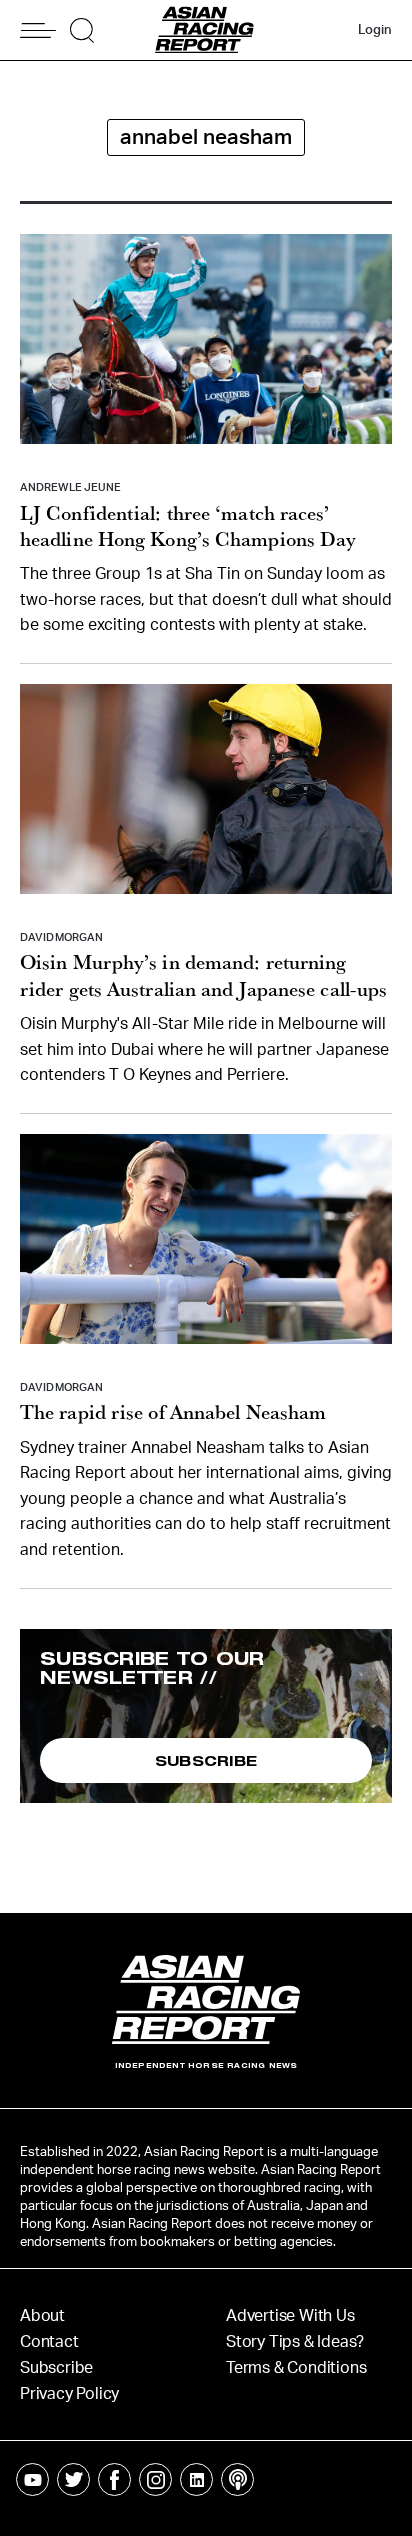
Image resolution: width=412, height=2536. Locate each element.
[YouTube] (32, 2479)
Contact (49, 2342)
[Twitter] (73, 2479)
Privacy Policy (69, 2394)
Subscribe (56, 2368)
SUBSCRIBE (206, 1760)
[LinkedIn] (196, 2479)
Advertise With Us (290, 2316)
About (42, 2316)
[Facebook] (114, 2479)
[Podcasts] (237, 2479)
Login (375, 30)
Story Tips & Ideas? (295, 2342)
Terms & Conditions (296, 2368)
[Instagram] (155, 2479)
